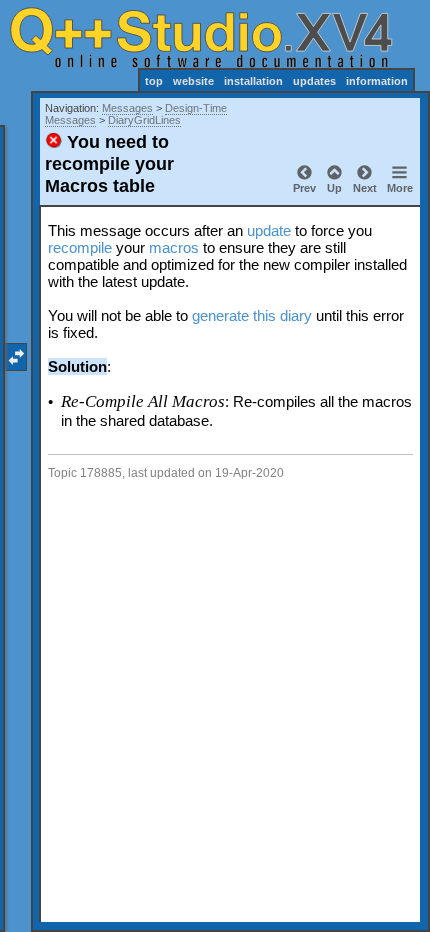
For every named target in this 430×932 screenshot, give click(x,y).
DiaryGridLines (144, 120)
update (269, 230)
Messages (127, 108)
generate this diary (252, 315)
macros (174, 247)
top (154, 81)
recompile (80, 247)
